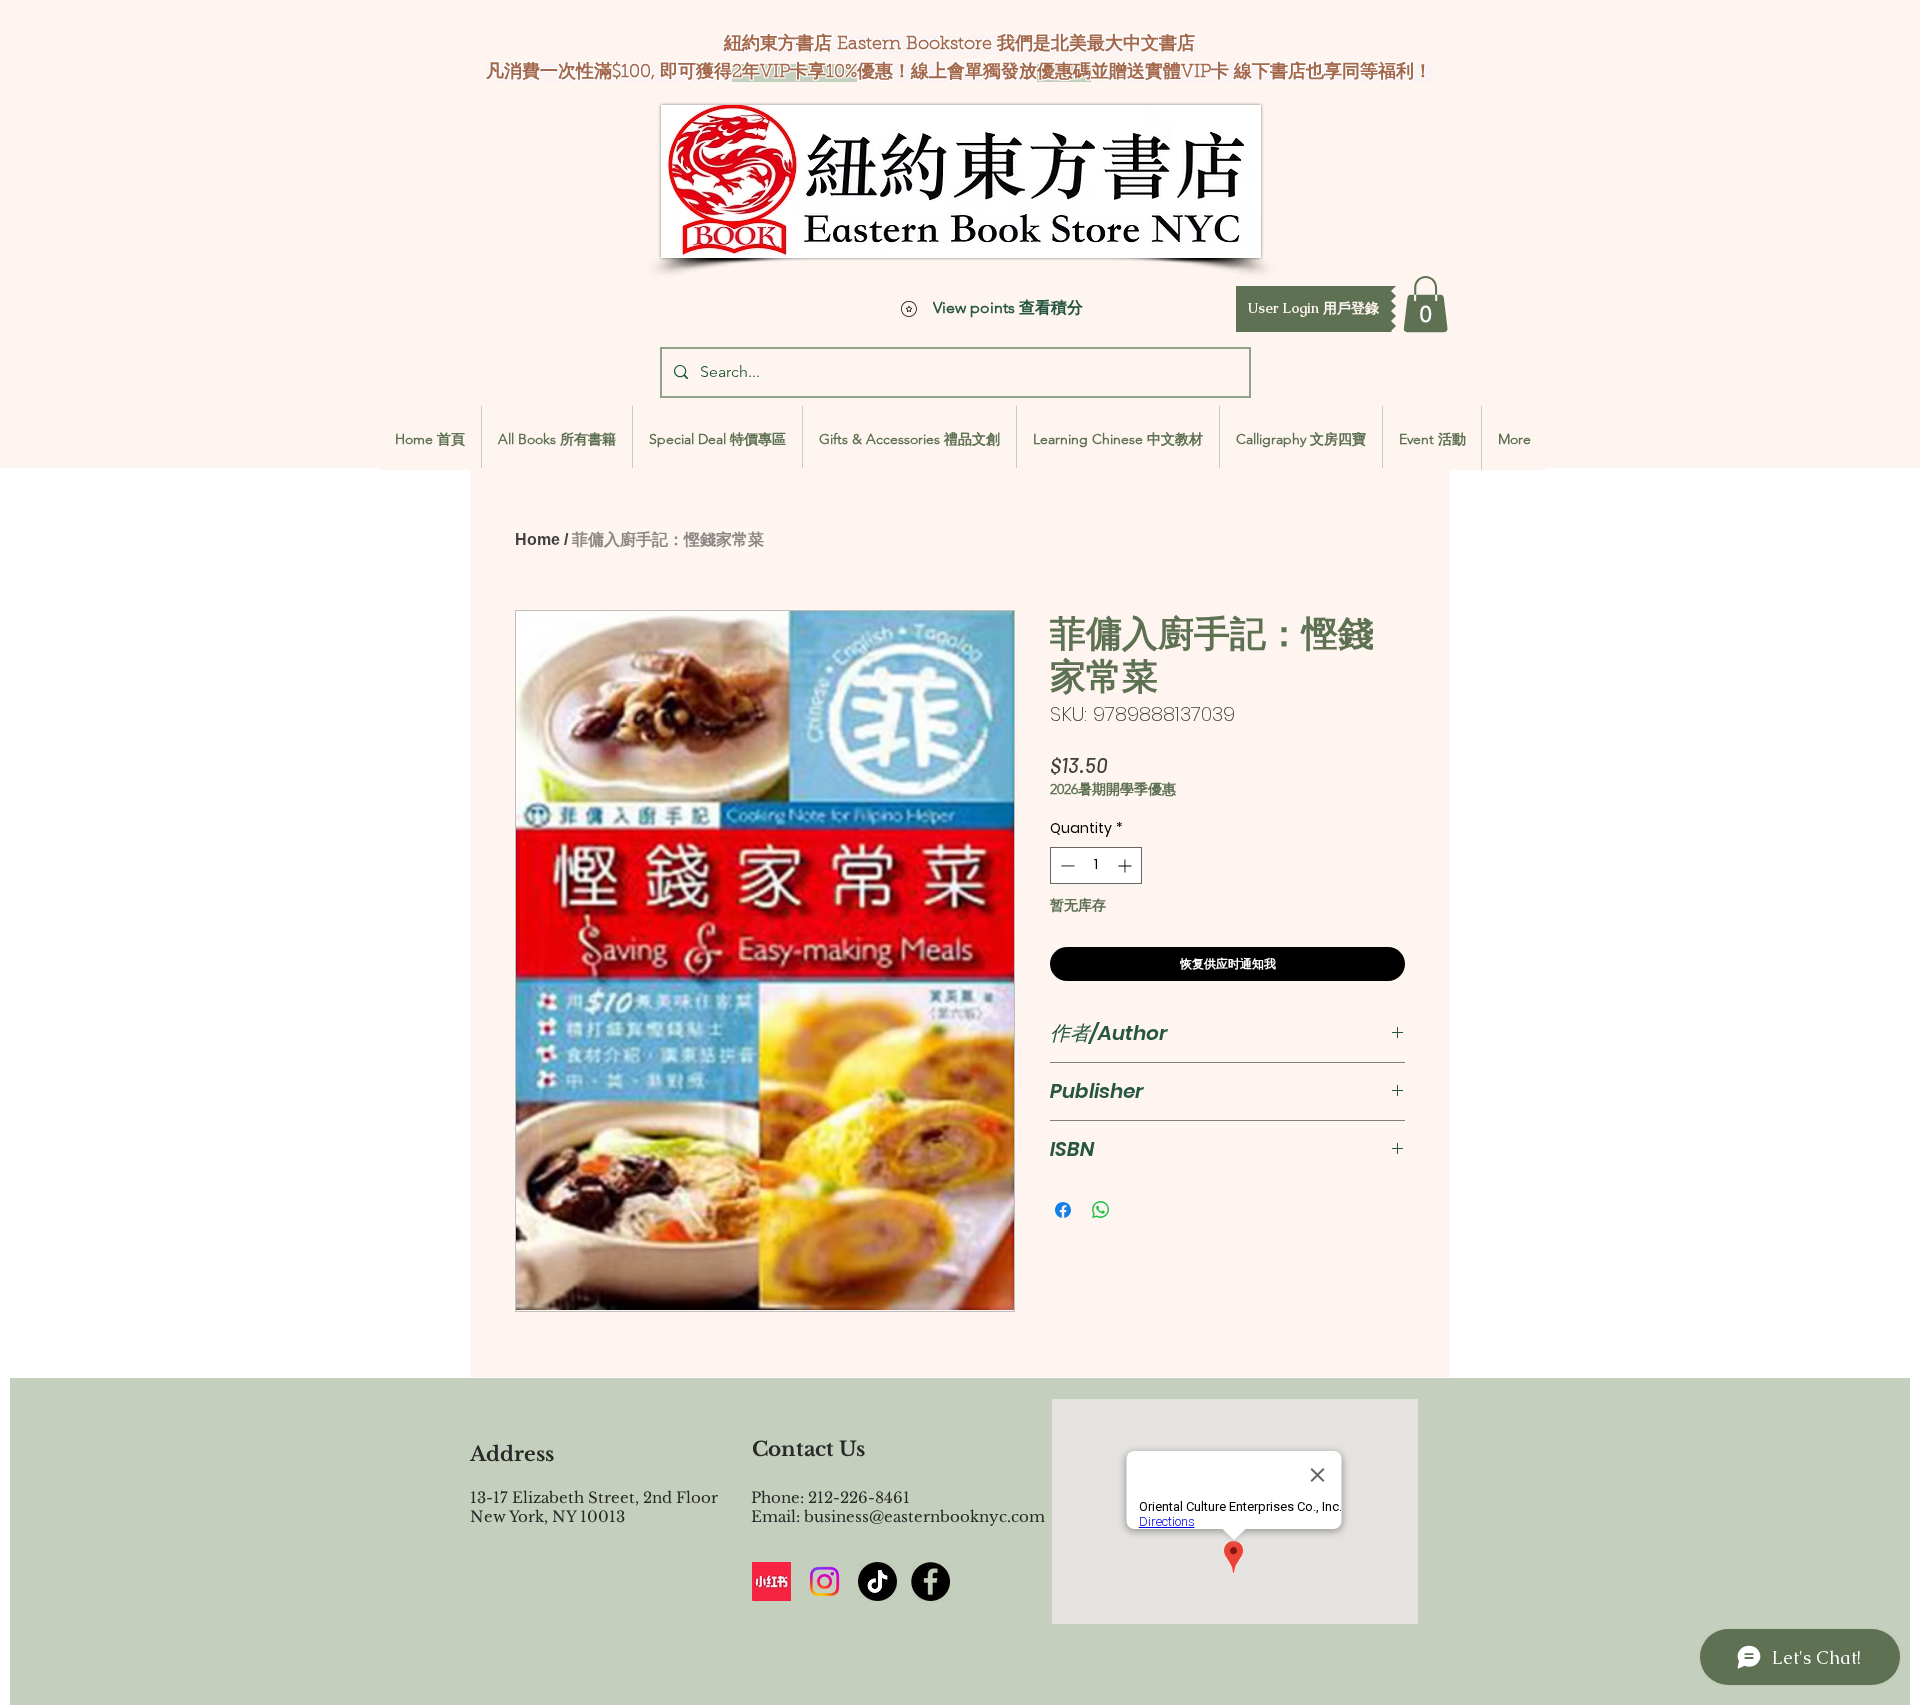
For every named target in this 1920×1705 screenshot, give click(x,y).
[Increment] (1126, 865)
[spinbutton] (1096, 865)
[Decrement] (1065, 865)
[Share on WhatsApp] (1101, 1210)
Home (537, 539)
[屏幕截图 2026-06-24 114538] (771, 1581)
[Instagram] (824, 1581)
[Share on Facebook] (1063, 1210)
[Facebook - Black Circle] (930, 1581)
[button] (1313, 309)
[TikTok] (877, 1581)
